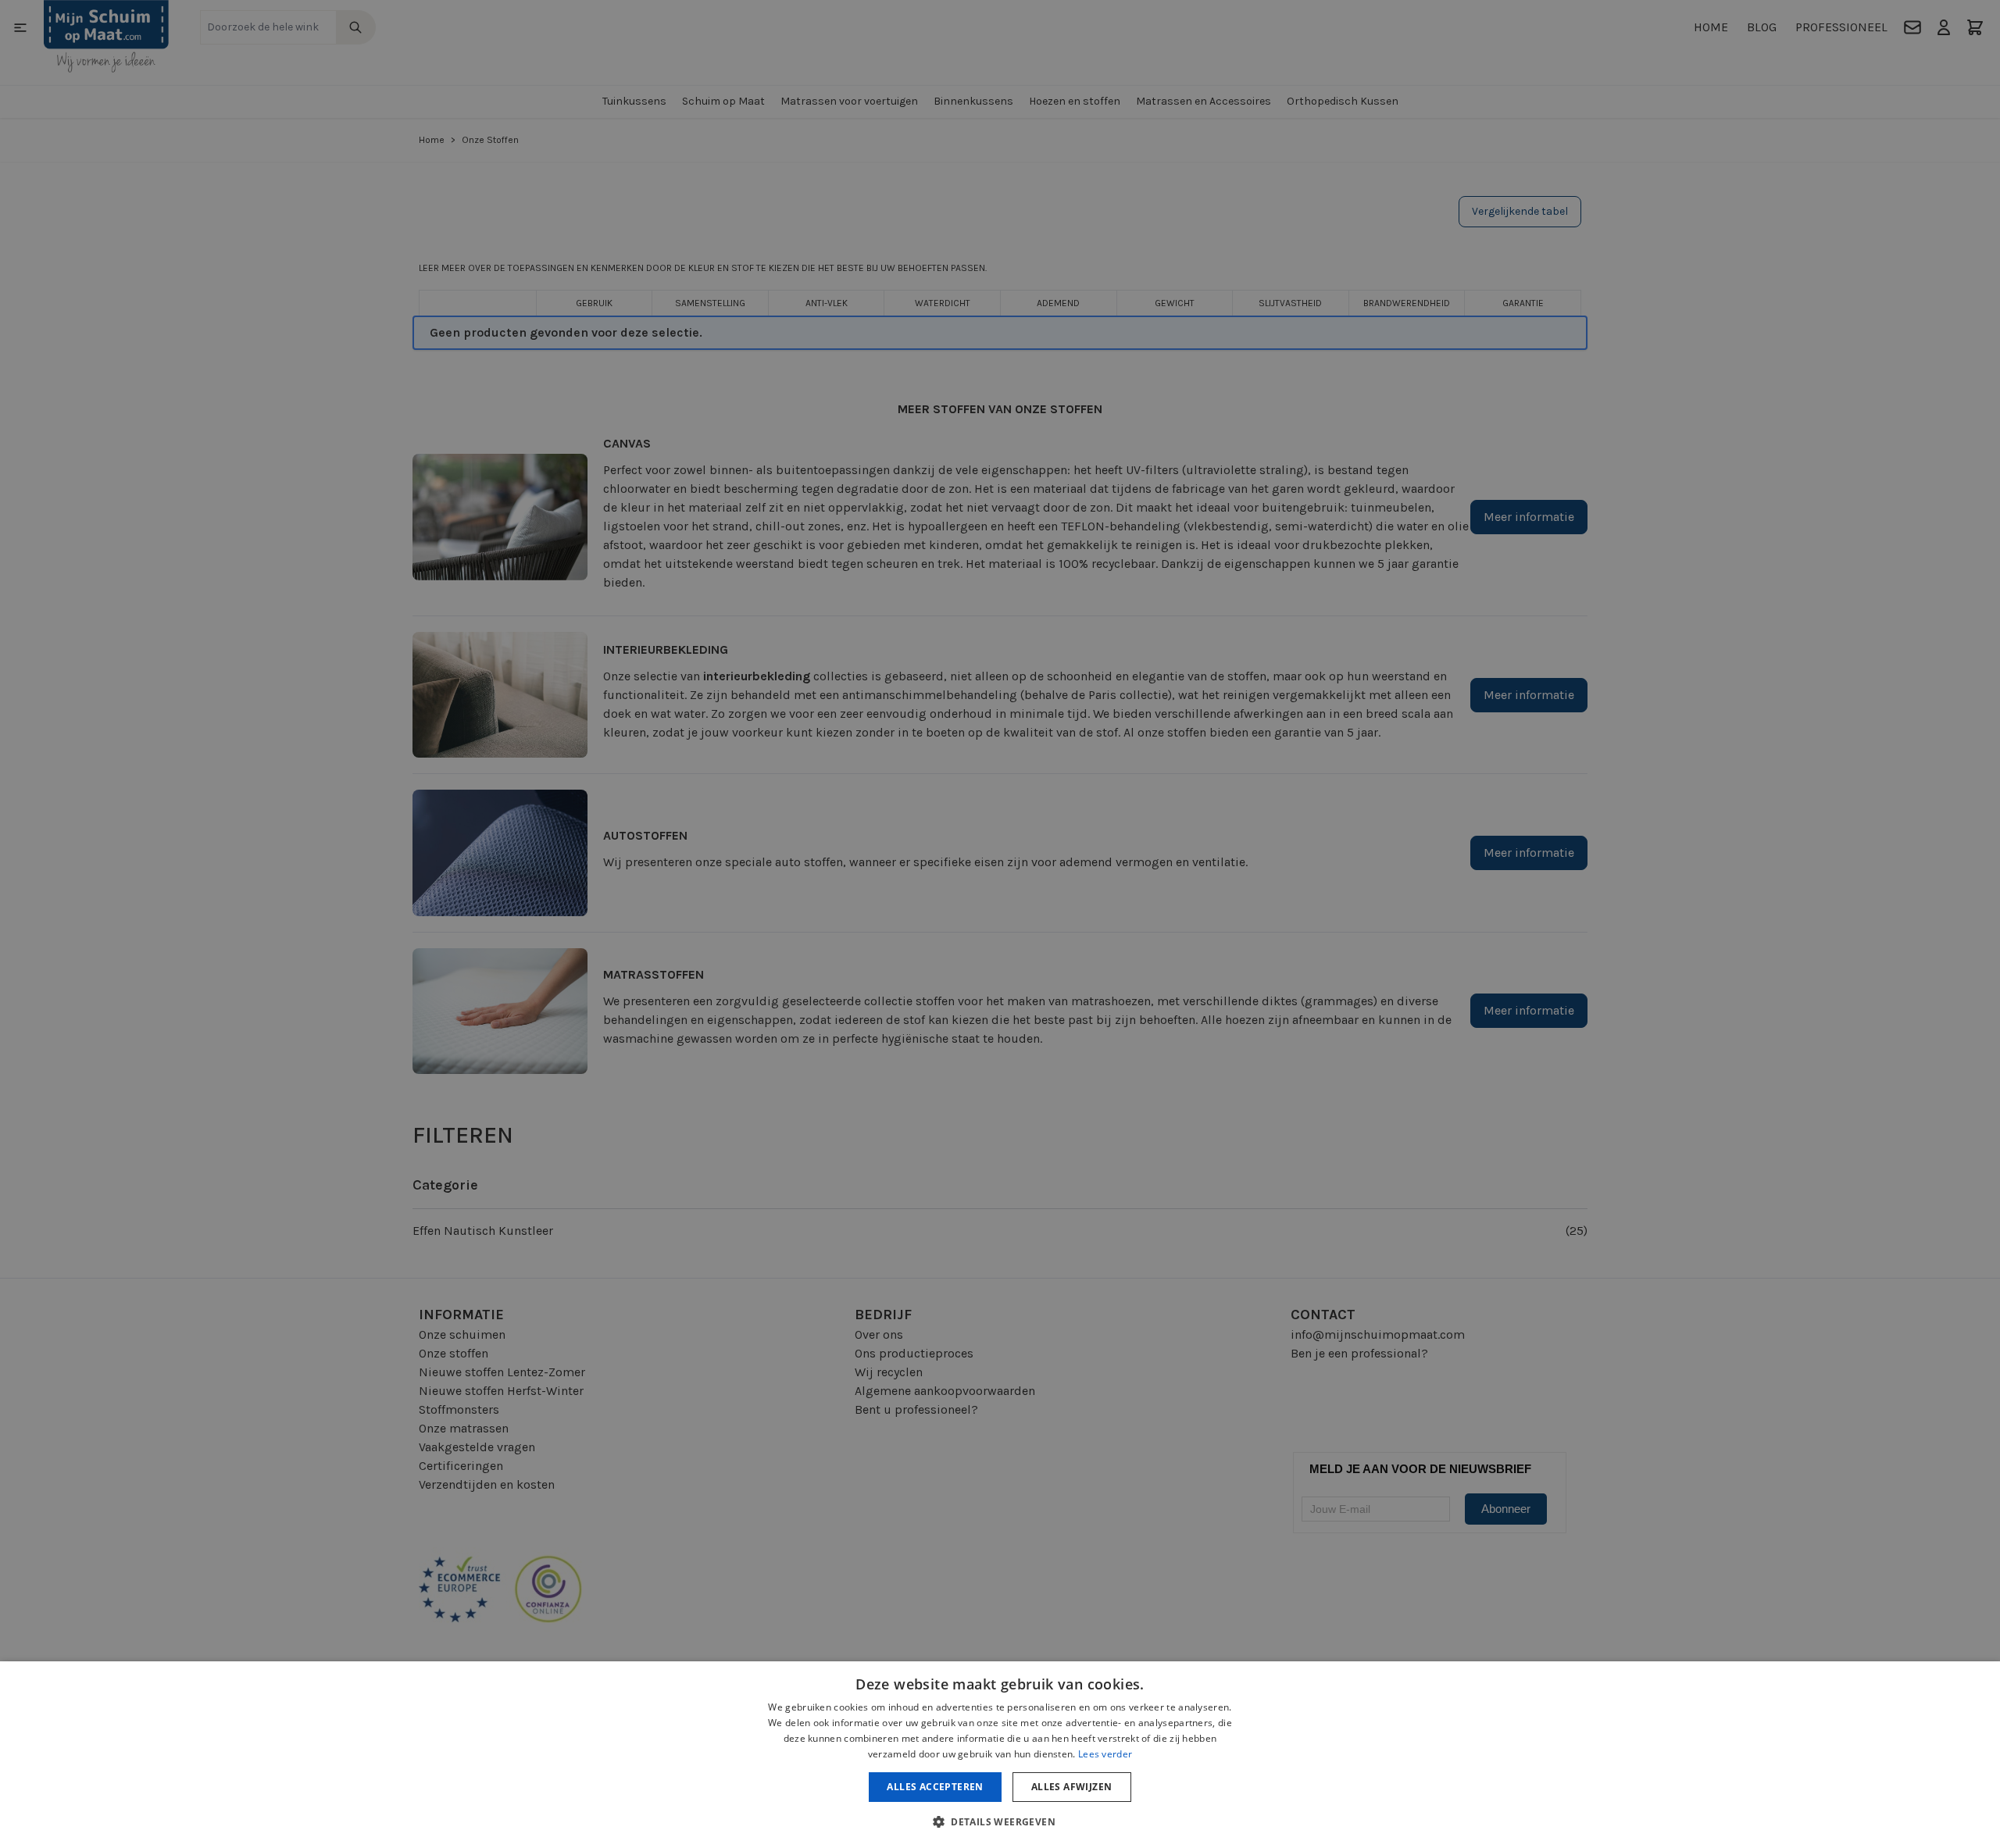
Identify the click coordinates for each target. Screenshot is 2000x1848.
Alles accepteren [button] (935, 1787)
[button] (1000, 1821)
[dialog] (1000, 924)
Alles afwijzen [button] (1072, 1787)
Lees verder (1105, 1754)
